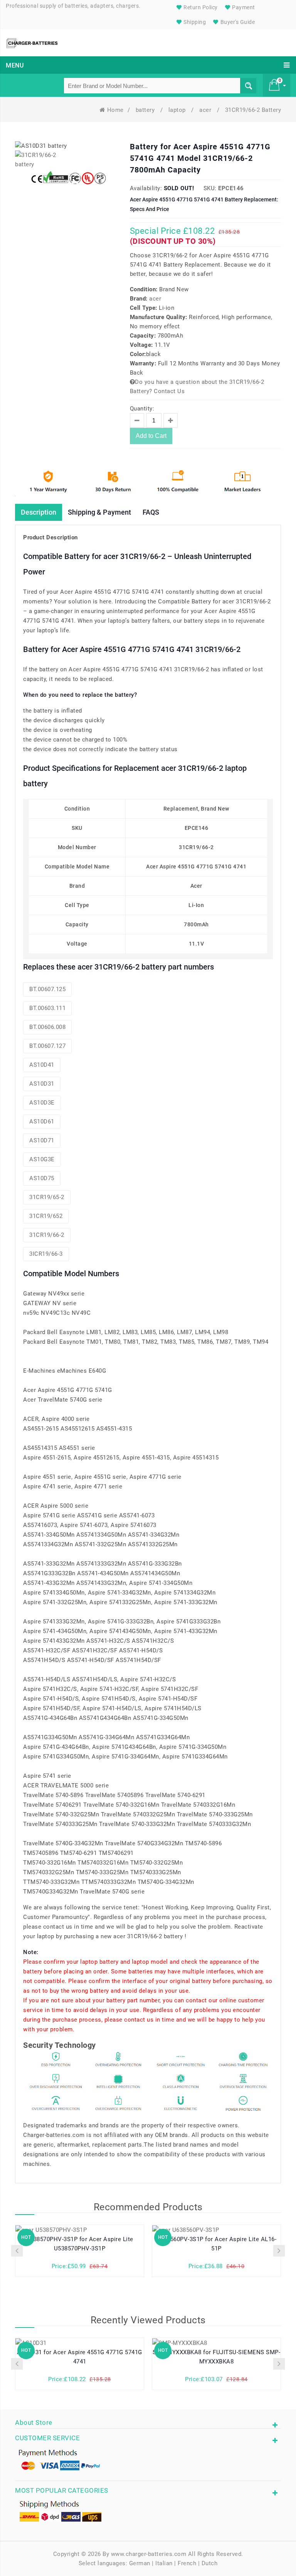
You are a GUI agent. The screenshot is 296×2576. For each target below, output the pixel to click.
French (187, 2563)
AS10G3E (42, 1159)
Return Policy (200, 7)
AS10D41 (42, 1065)
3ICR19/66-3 (46, 1254)
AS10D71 (42, 1140)
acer (206, 110)
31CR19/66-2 (47, 1235)
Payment (243, 7)
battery (146, 110)
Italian (164, 2563)
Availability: (146, 188)
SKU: (210, 188)
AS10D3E (42, 1103)
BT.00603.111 (47, 1008)
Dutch (210, 2563)
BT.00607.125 (47, 989)
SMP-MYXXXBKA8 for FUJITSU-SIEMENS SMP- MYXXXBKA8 (216, 2357)
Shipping (194, 22)
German (140, 2563)
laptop (178, 110)
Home (115, 110)
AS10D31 (42, 1084)
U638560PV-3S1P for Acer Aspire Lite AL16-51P (217, 2244)
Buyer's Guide (237, 22)
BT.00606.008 (47, 1027)
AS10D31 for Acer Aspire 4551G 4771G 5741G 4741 (80, 2357)
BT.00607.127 (47, 1046)
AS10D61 (42, 1122)
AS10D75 (42, 1178)
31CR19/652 (46, 1216)
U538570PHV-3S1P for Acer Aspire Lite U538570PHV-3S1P (80, 2244)
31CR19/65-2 (47, 1197)
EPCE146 (231, 188)
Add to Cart (151, 436)
